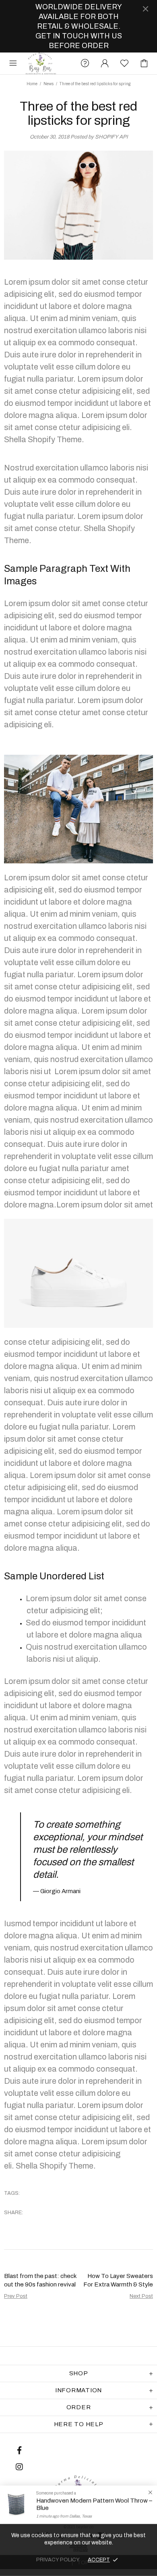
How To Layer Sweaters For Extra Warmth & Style (118, 2280)
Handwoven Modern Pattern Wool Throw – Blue (94, 2504)
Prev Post (16, 2296)
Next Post (141, 2296)
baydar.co (41, 63)
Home (32, 84)
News (49, 84)
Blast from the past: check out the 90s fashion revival (40, 2280)
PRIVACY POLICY (58, 2560)
